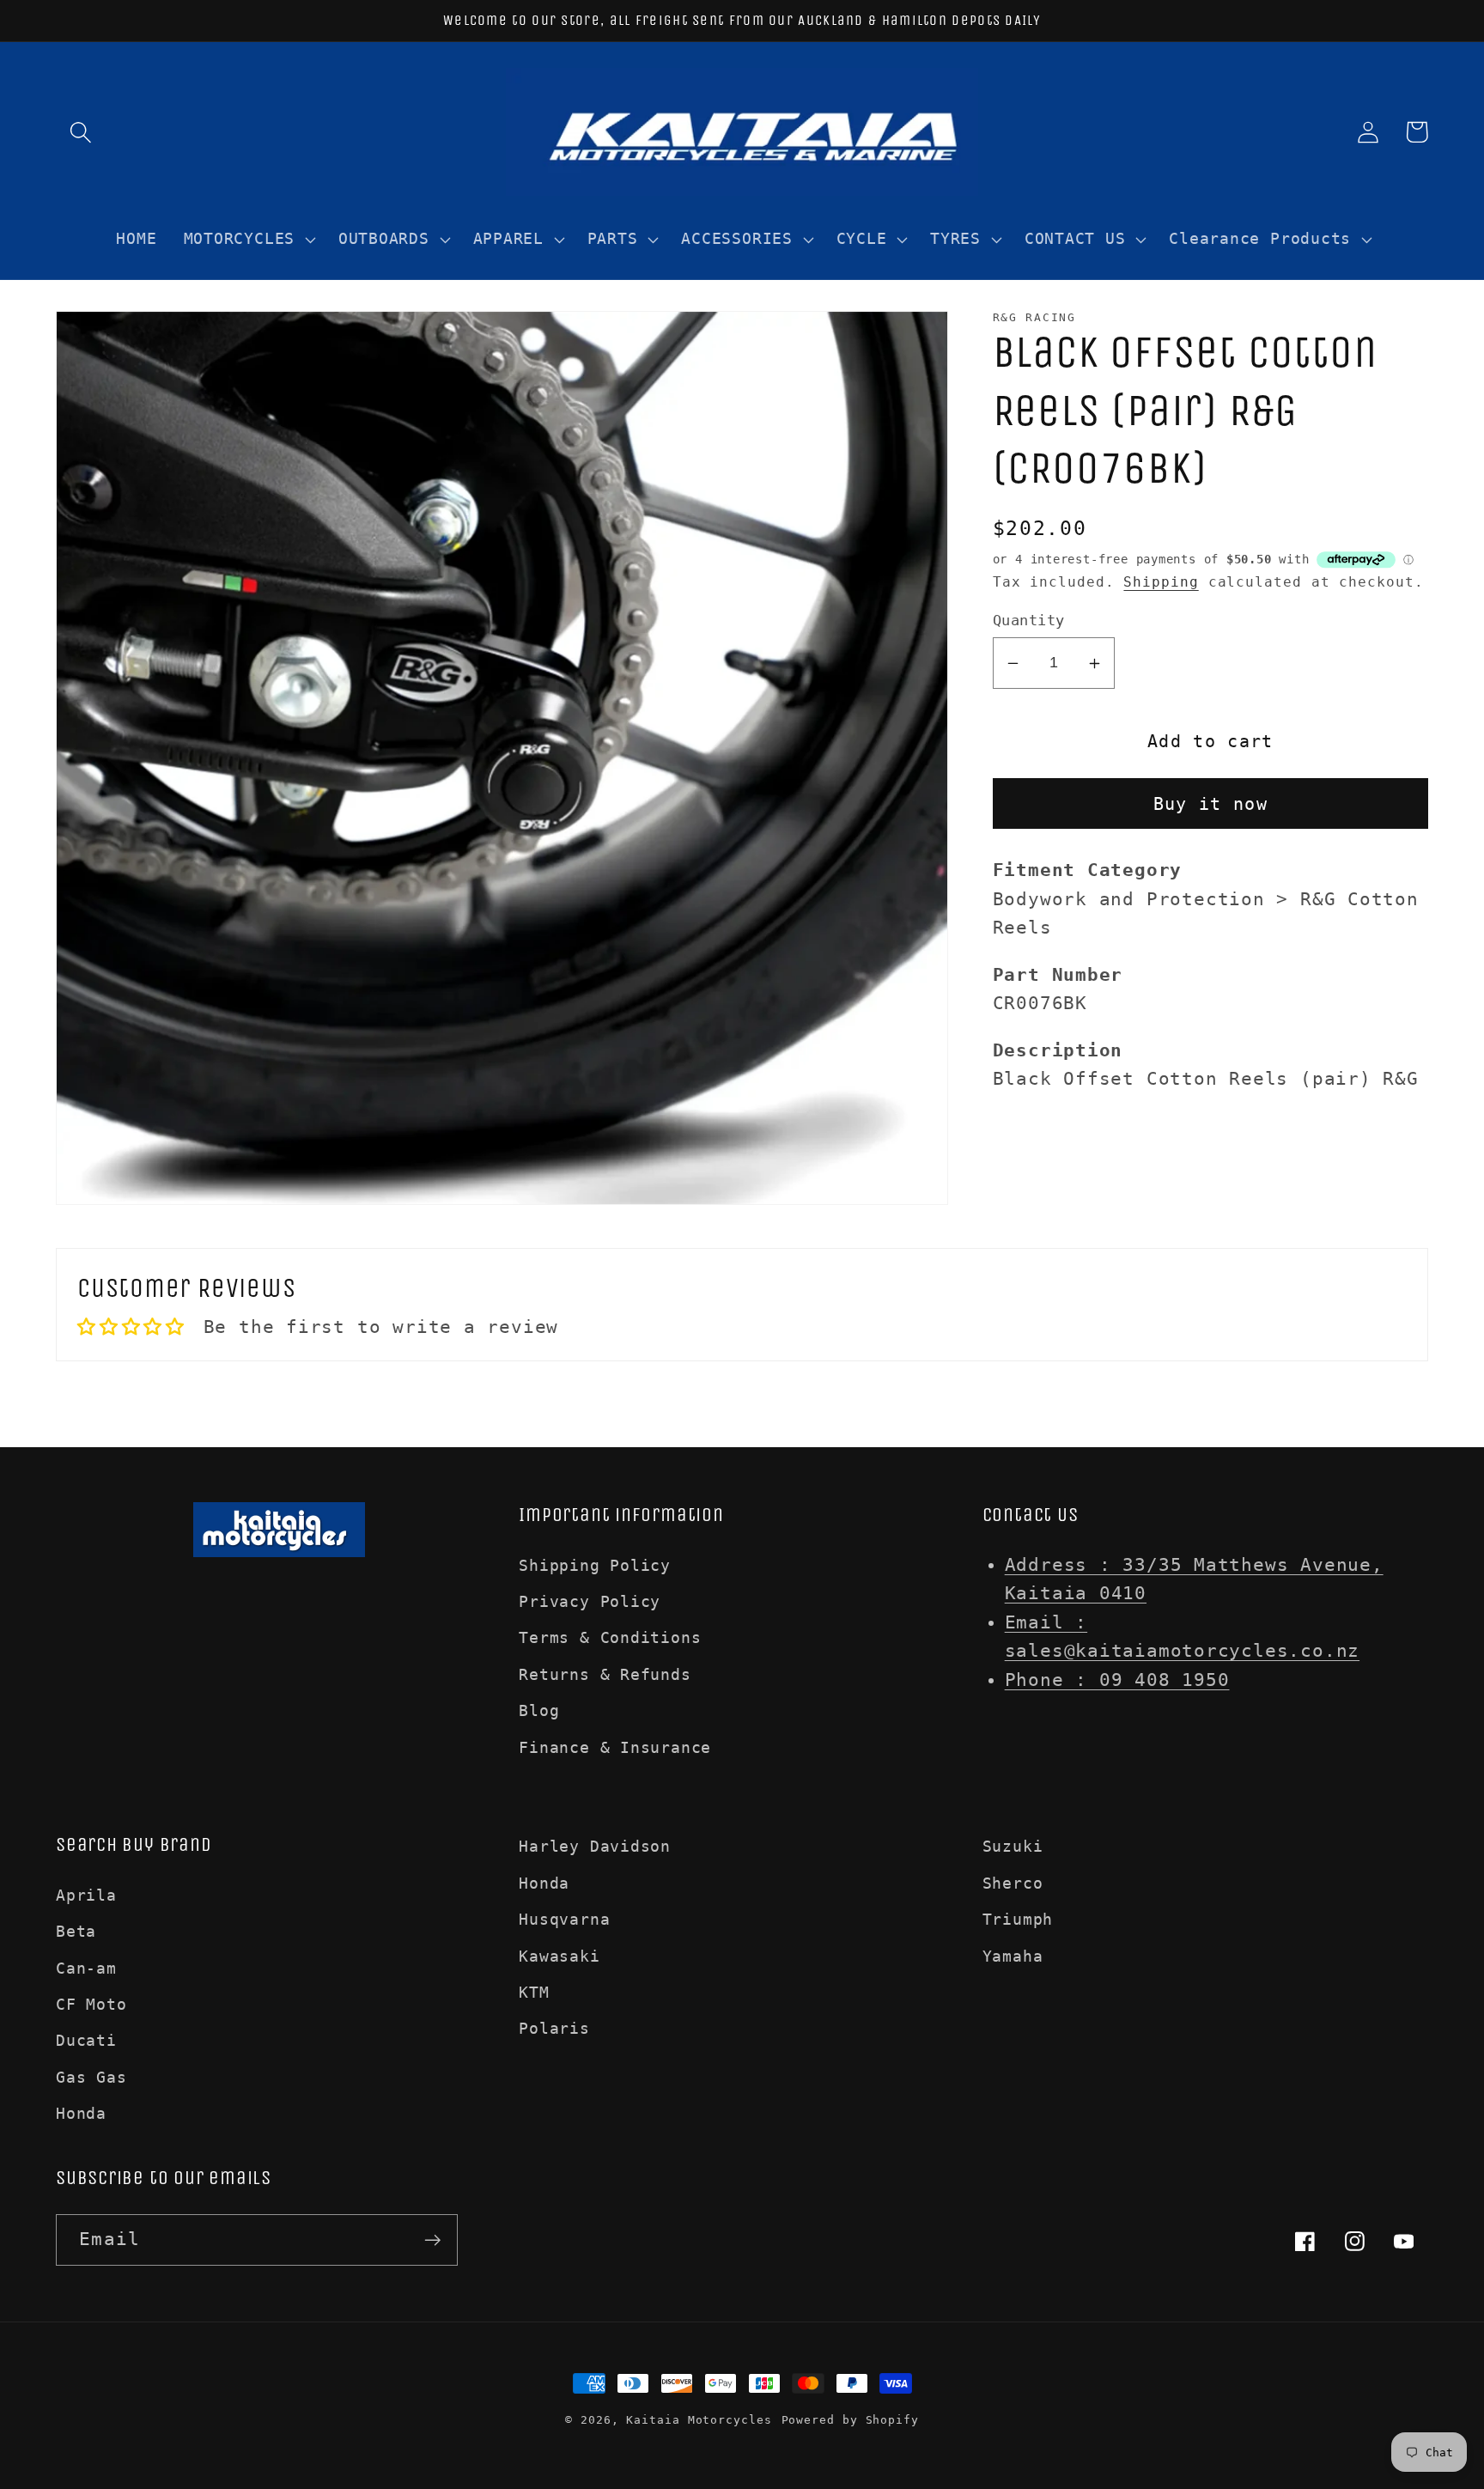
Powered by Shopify (850, 2420)
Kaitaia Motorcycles (699, 2420)
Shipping (1161, 582)
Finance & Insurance (615, 1747)
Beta (76, 1931)
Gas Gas (91, 2077)
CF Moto (91, 2004)
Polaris (554, 2028)
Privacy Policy (590, 1601)
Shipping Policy (595, 1565)
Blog (539, 1710)
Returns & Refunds (605, 1674)
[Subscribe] (432, 2240)
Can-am (86, 1968)
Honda (81, 2113)
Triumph (1018, 1919)
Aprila (86, 1895)
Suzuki (1013, 1846)
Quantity (1029, 620)
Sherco (1013, 1883)
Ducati (86, 2040)
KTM (534, 1992)
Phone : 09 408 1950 (1117, 1680)
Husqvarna (564, 1919)
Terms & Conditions (610, 1637)
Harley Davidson (595, 1846)
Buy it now (1210, 804)
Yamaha (1013, 1956)
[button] (80, 132)
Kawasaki (559, 1956)
